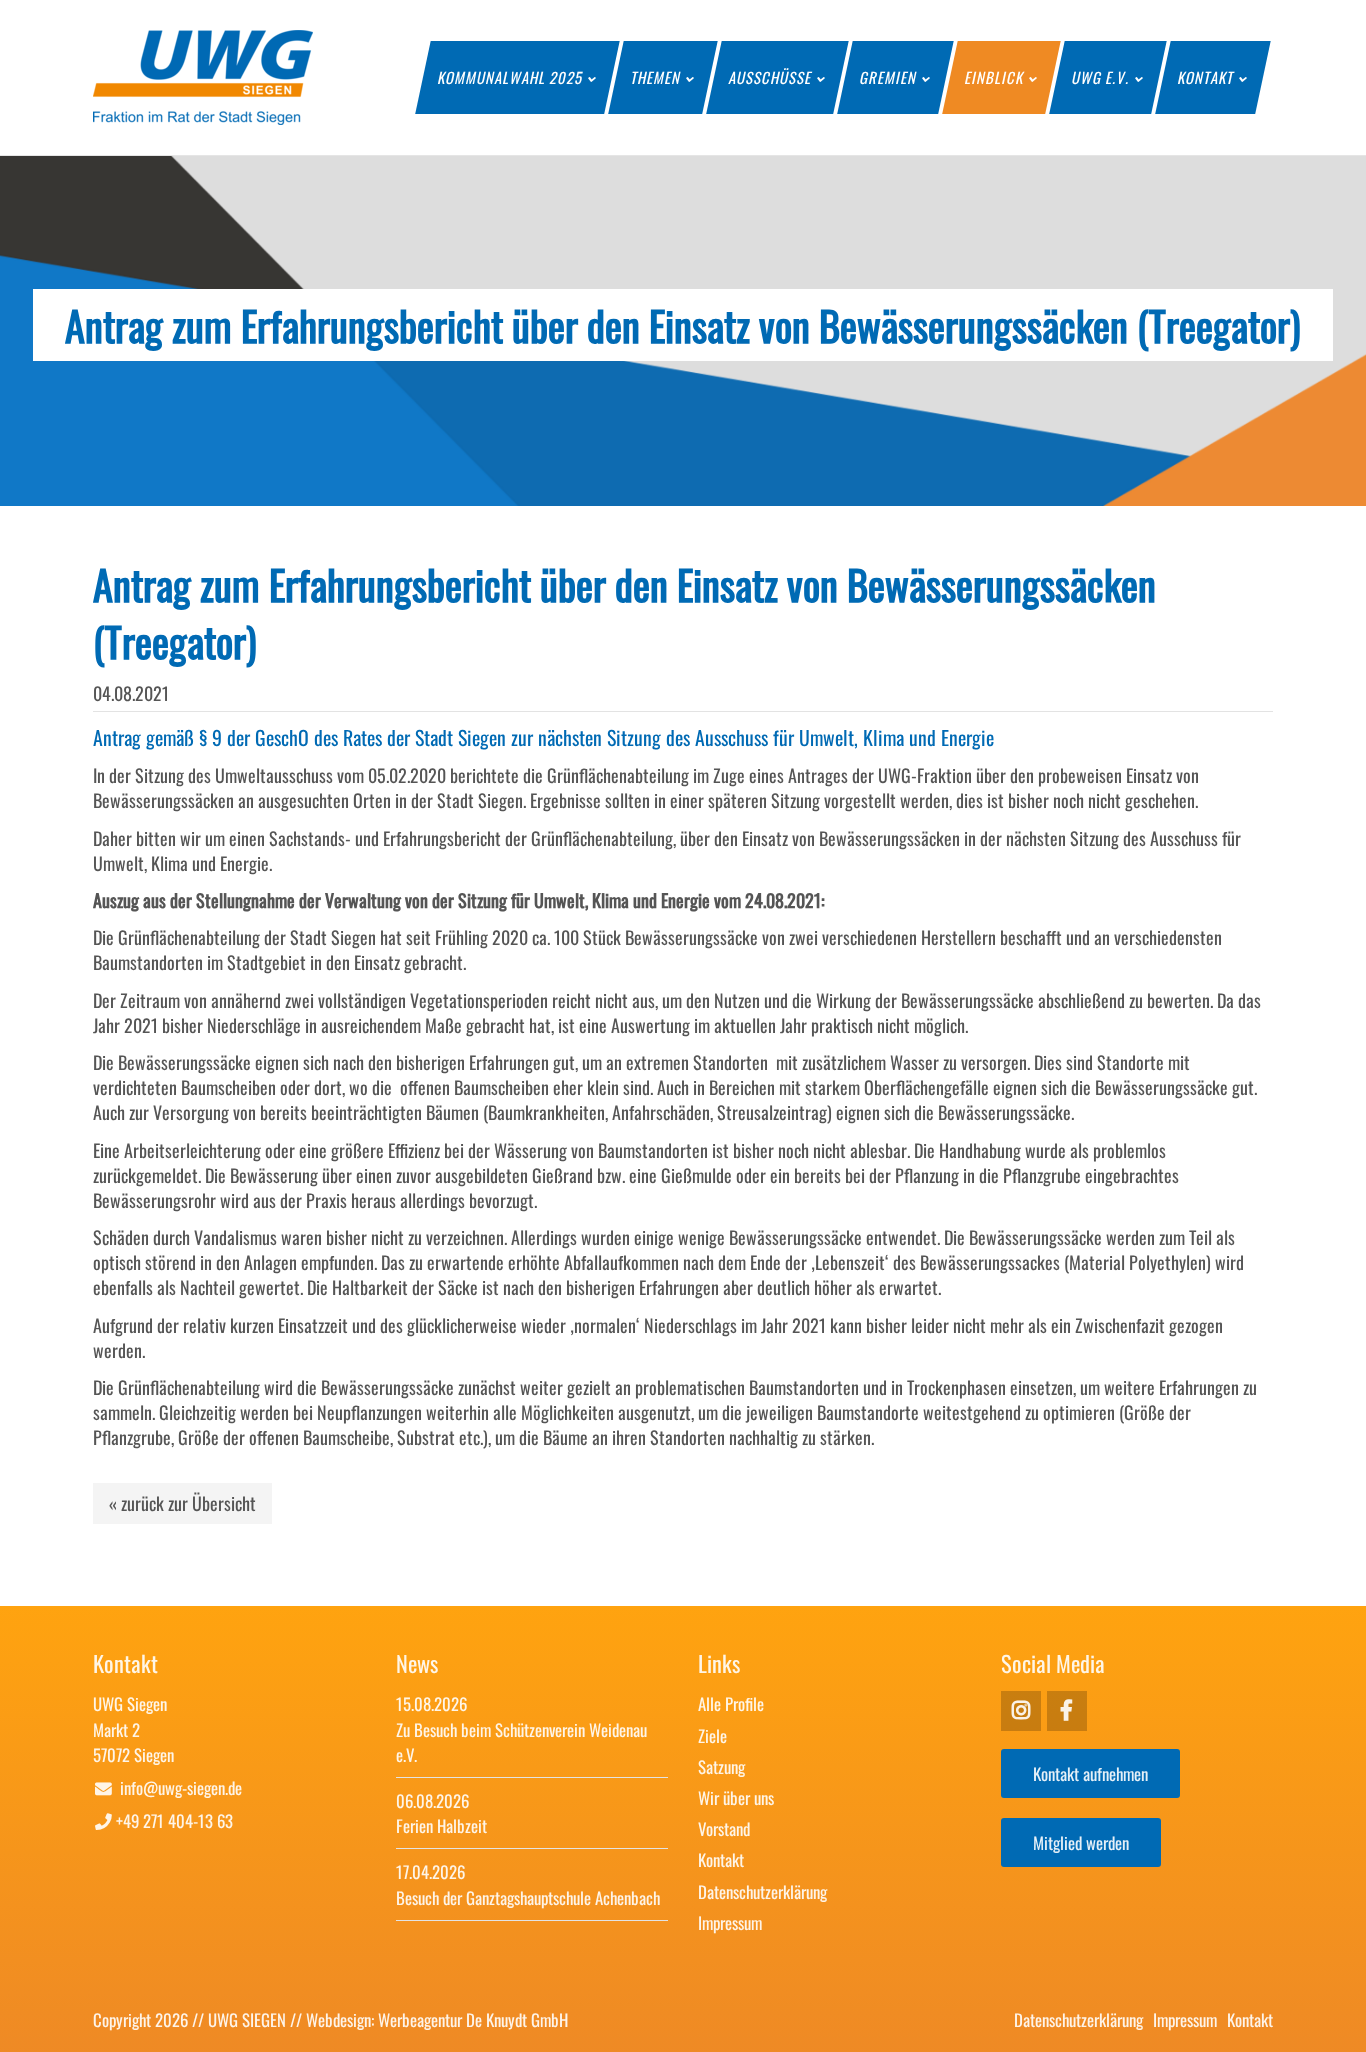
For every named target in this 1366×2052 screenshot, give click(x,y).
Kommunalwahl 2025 (511, 77)
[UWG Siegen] (203, 117)
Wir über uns (736, 1797)
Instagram (1067, 1711)
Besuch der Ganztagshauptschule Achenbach (528, 1897)
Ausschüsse (771, 77)
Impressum (730, 1922)
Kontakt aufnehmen (1090, 1773)
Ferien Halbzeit (441, 1825)
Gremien (889, 77)
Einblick (995, 77)
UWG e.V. (1101, 77)
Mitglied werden (1081, 1842)
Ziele (712, 1735)
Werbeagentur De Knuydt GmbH (473, 2019)
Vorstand (724, 1828)
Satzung (721, 1766)
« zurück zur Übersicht (182, 1503)
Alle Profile (731, 1703)
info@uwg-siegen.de (181, 1787)
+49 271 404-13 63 (174, 1820)
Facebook (1021, 1711)
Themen (656, 77)
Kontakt (1206, 77)
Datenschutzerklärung (762, 1891)
